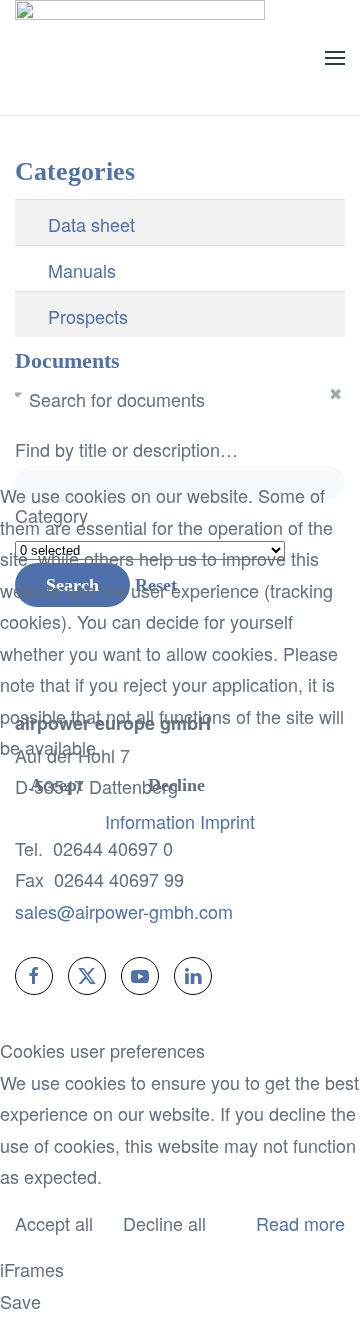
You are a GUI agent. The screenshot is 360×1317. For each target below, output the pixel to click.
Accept (56, 785)
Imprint (227, 821)
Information (150, 821)
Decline (176, 785)
